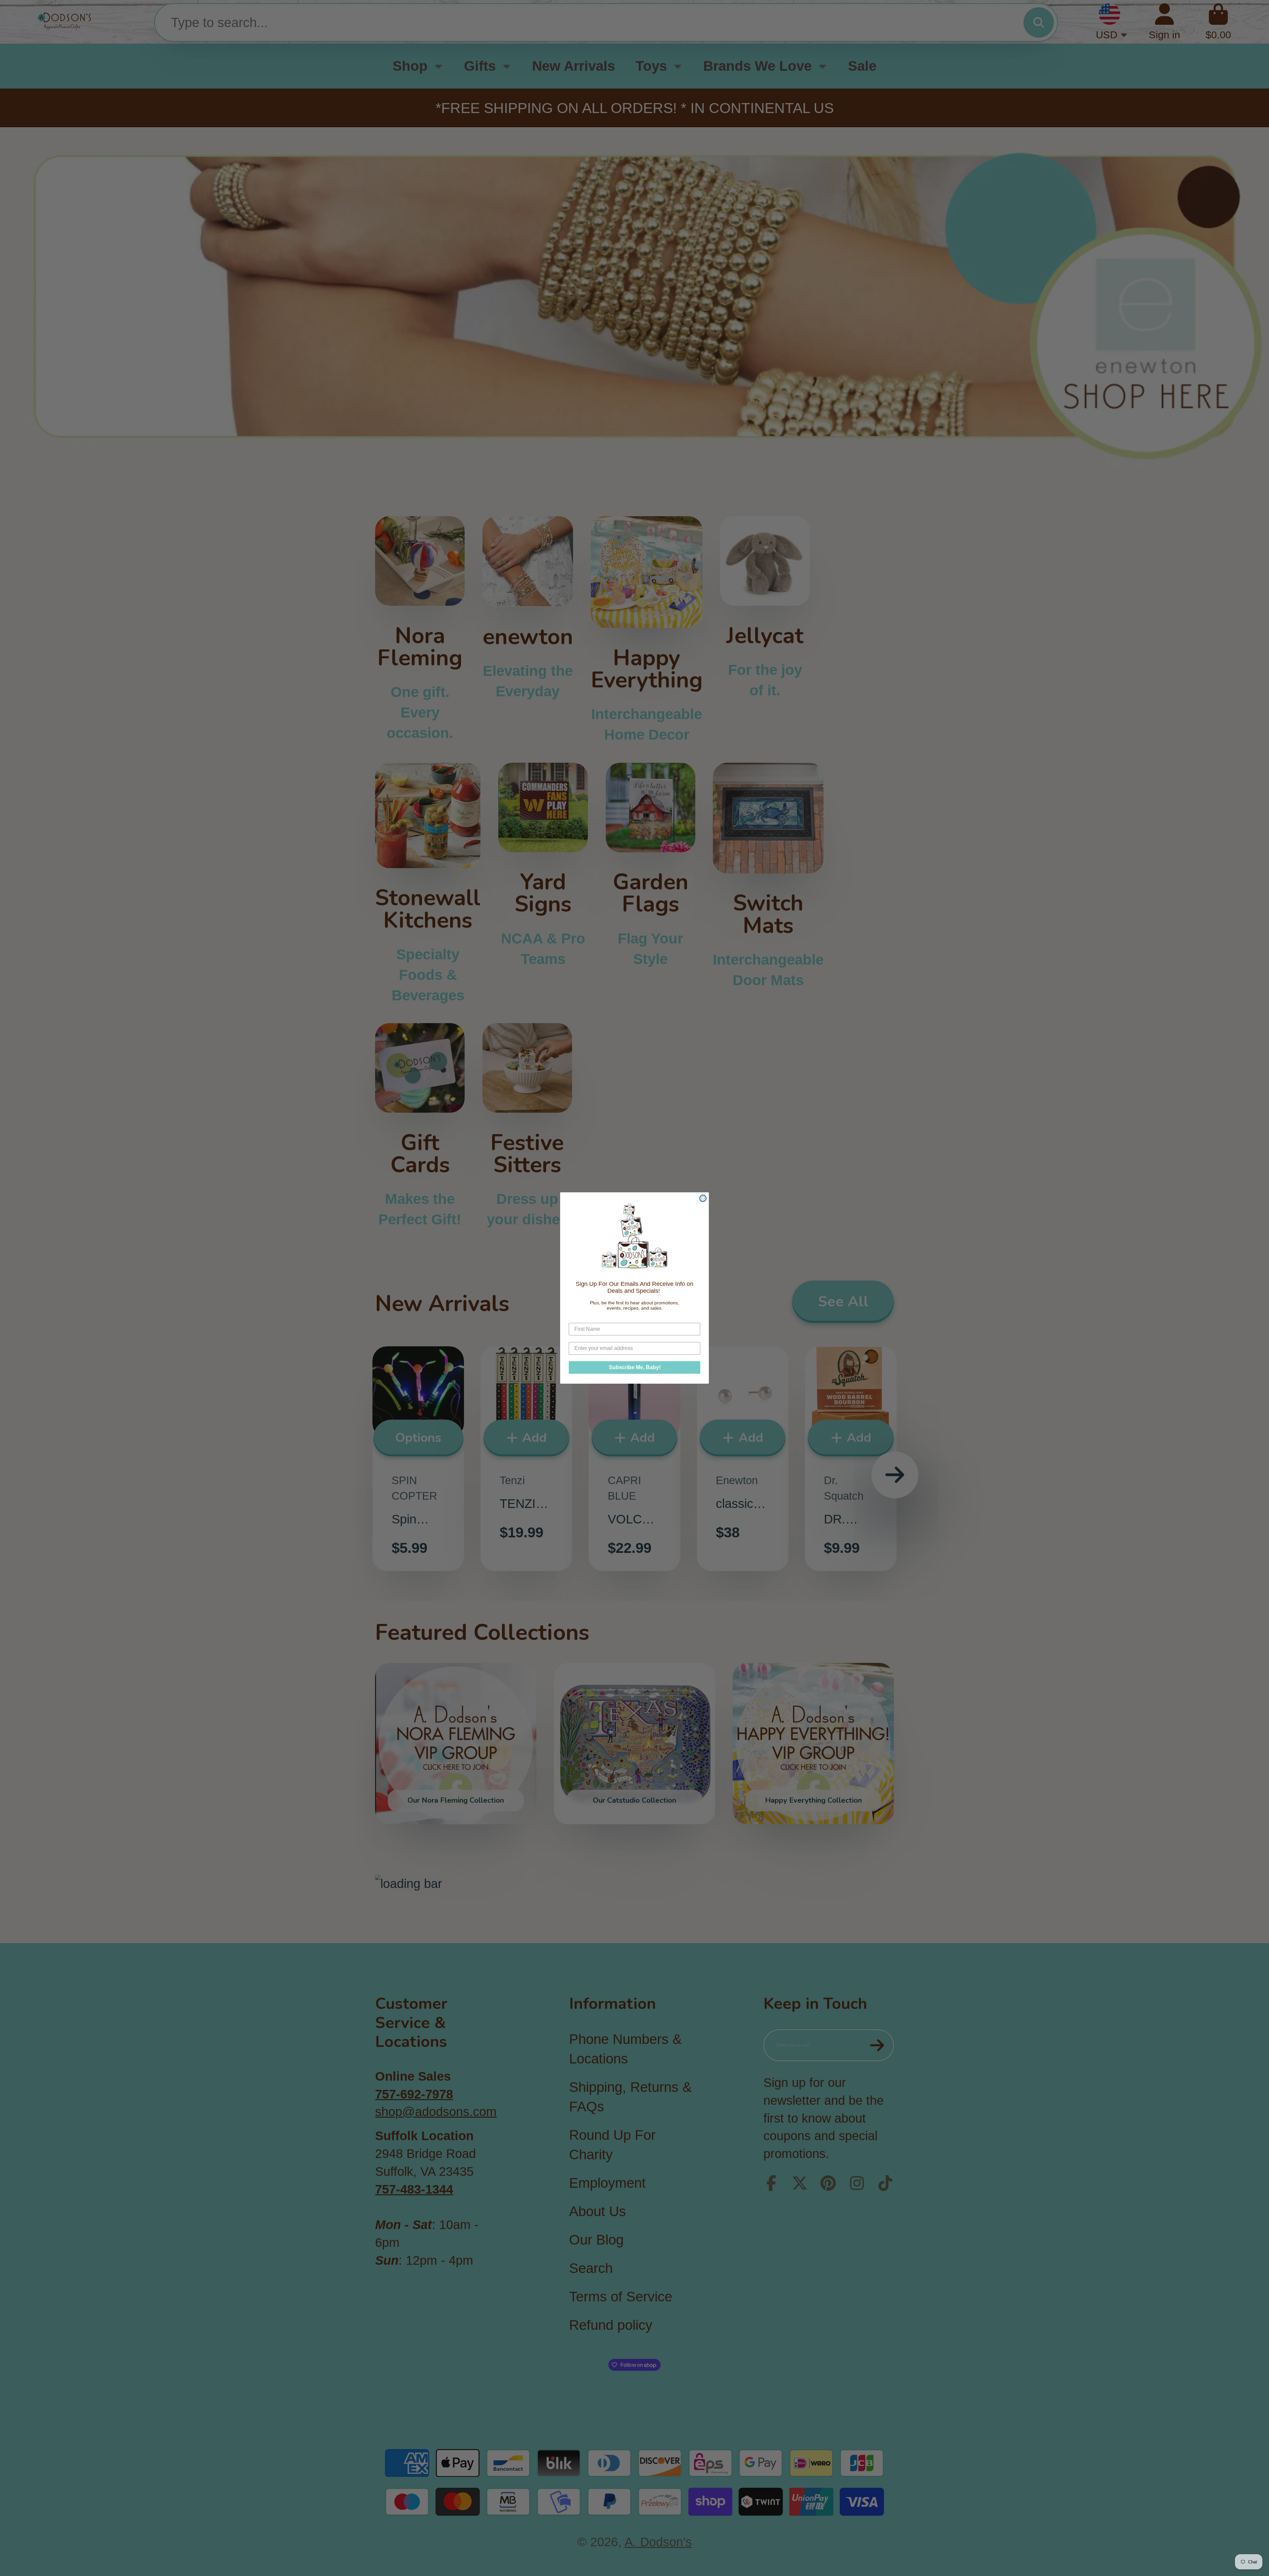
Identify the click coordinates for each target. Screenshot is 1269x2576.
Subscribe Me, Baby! (635, 1367)
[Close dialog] (703, 1198)
